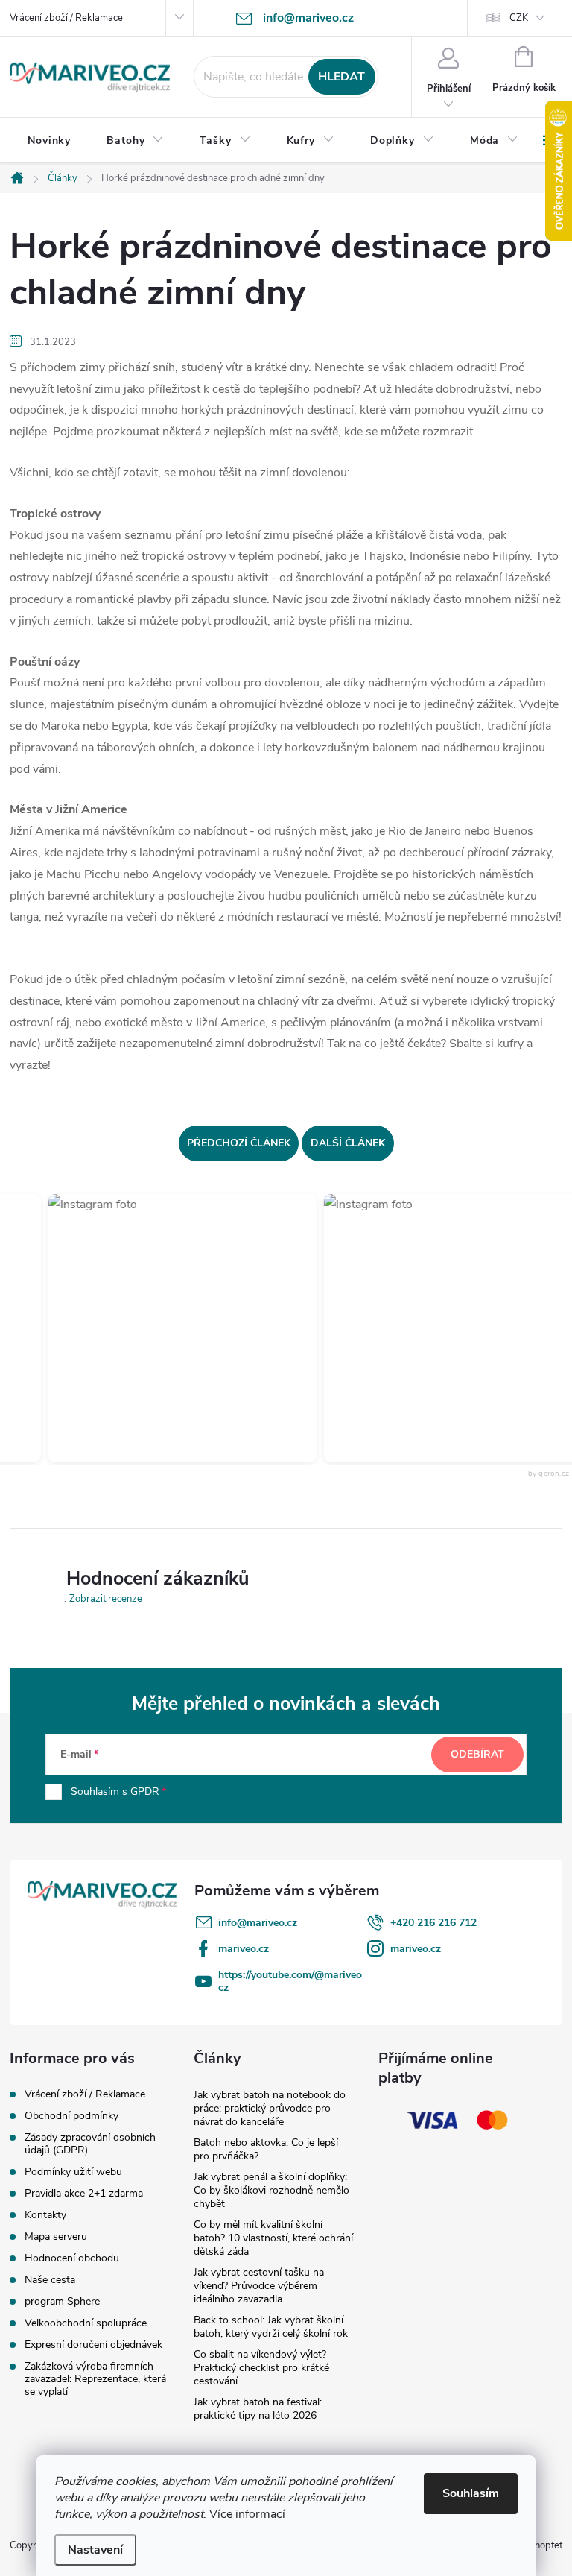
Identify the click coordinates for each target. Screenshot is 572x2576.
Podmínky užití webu (73, 2172)
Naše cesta (50, 2280)
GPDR (145, 1791)
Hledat (341, 77)
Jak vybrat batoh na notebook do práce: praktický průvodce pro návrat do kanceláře (270, 2108)
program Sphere (62, 2301)
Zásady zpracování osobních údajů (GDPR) (90, 2144)
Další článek (348, 1143)
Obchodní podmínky (71, 2116)
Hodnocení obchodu (72, 2258)
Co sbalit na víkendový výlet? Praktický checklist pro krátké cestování (261, 2368)
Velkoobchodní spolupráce (86, 2323)
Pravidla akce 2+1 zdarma (84, 2193)
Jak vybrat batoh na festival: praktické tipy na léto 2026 (258, 2409)
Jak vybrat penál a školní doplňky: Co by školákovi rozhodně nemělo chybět (271, 2190)
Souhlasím (471, 2493)
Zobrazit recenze (106, 1599)
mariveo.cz (244, 1949)
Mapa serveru (56, 2236)
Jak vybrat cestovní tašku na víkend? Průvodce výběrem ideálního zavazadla (259, 2286)
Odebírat (477, 1754)
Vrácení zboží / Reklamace (66, 18)
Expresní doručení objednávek (93, 2345)
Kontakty (45, 2215)
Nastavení (95, 2550)
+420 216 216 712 (433, 1923)
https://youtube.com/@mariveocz (290, 1981)
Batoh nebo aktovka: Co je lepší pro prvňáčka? (266, 2149)
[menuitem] (49, 141)
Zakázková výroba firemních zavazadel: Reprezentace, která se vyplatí (95, 2379)
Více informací (247, 2514)
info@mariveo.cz (258, 1923)
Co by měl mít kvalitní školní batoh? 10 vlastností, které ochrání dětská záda (273, 2238)
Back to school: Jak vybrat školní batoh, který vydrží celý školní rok (271, 2327)
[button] (167, 1328)
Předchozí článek (239, 1143)
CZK (519, 18)
